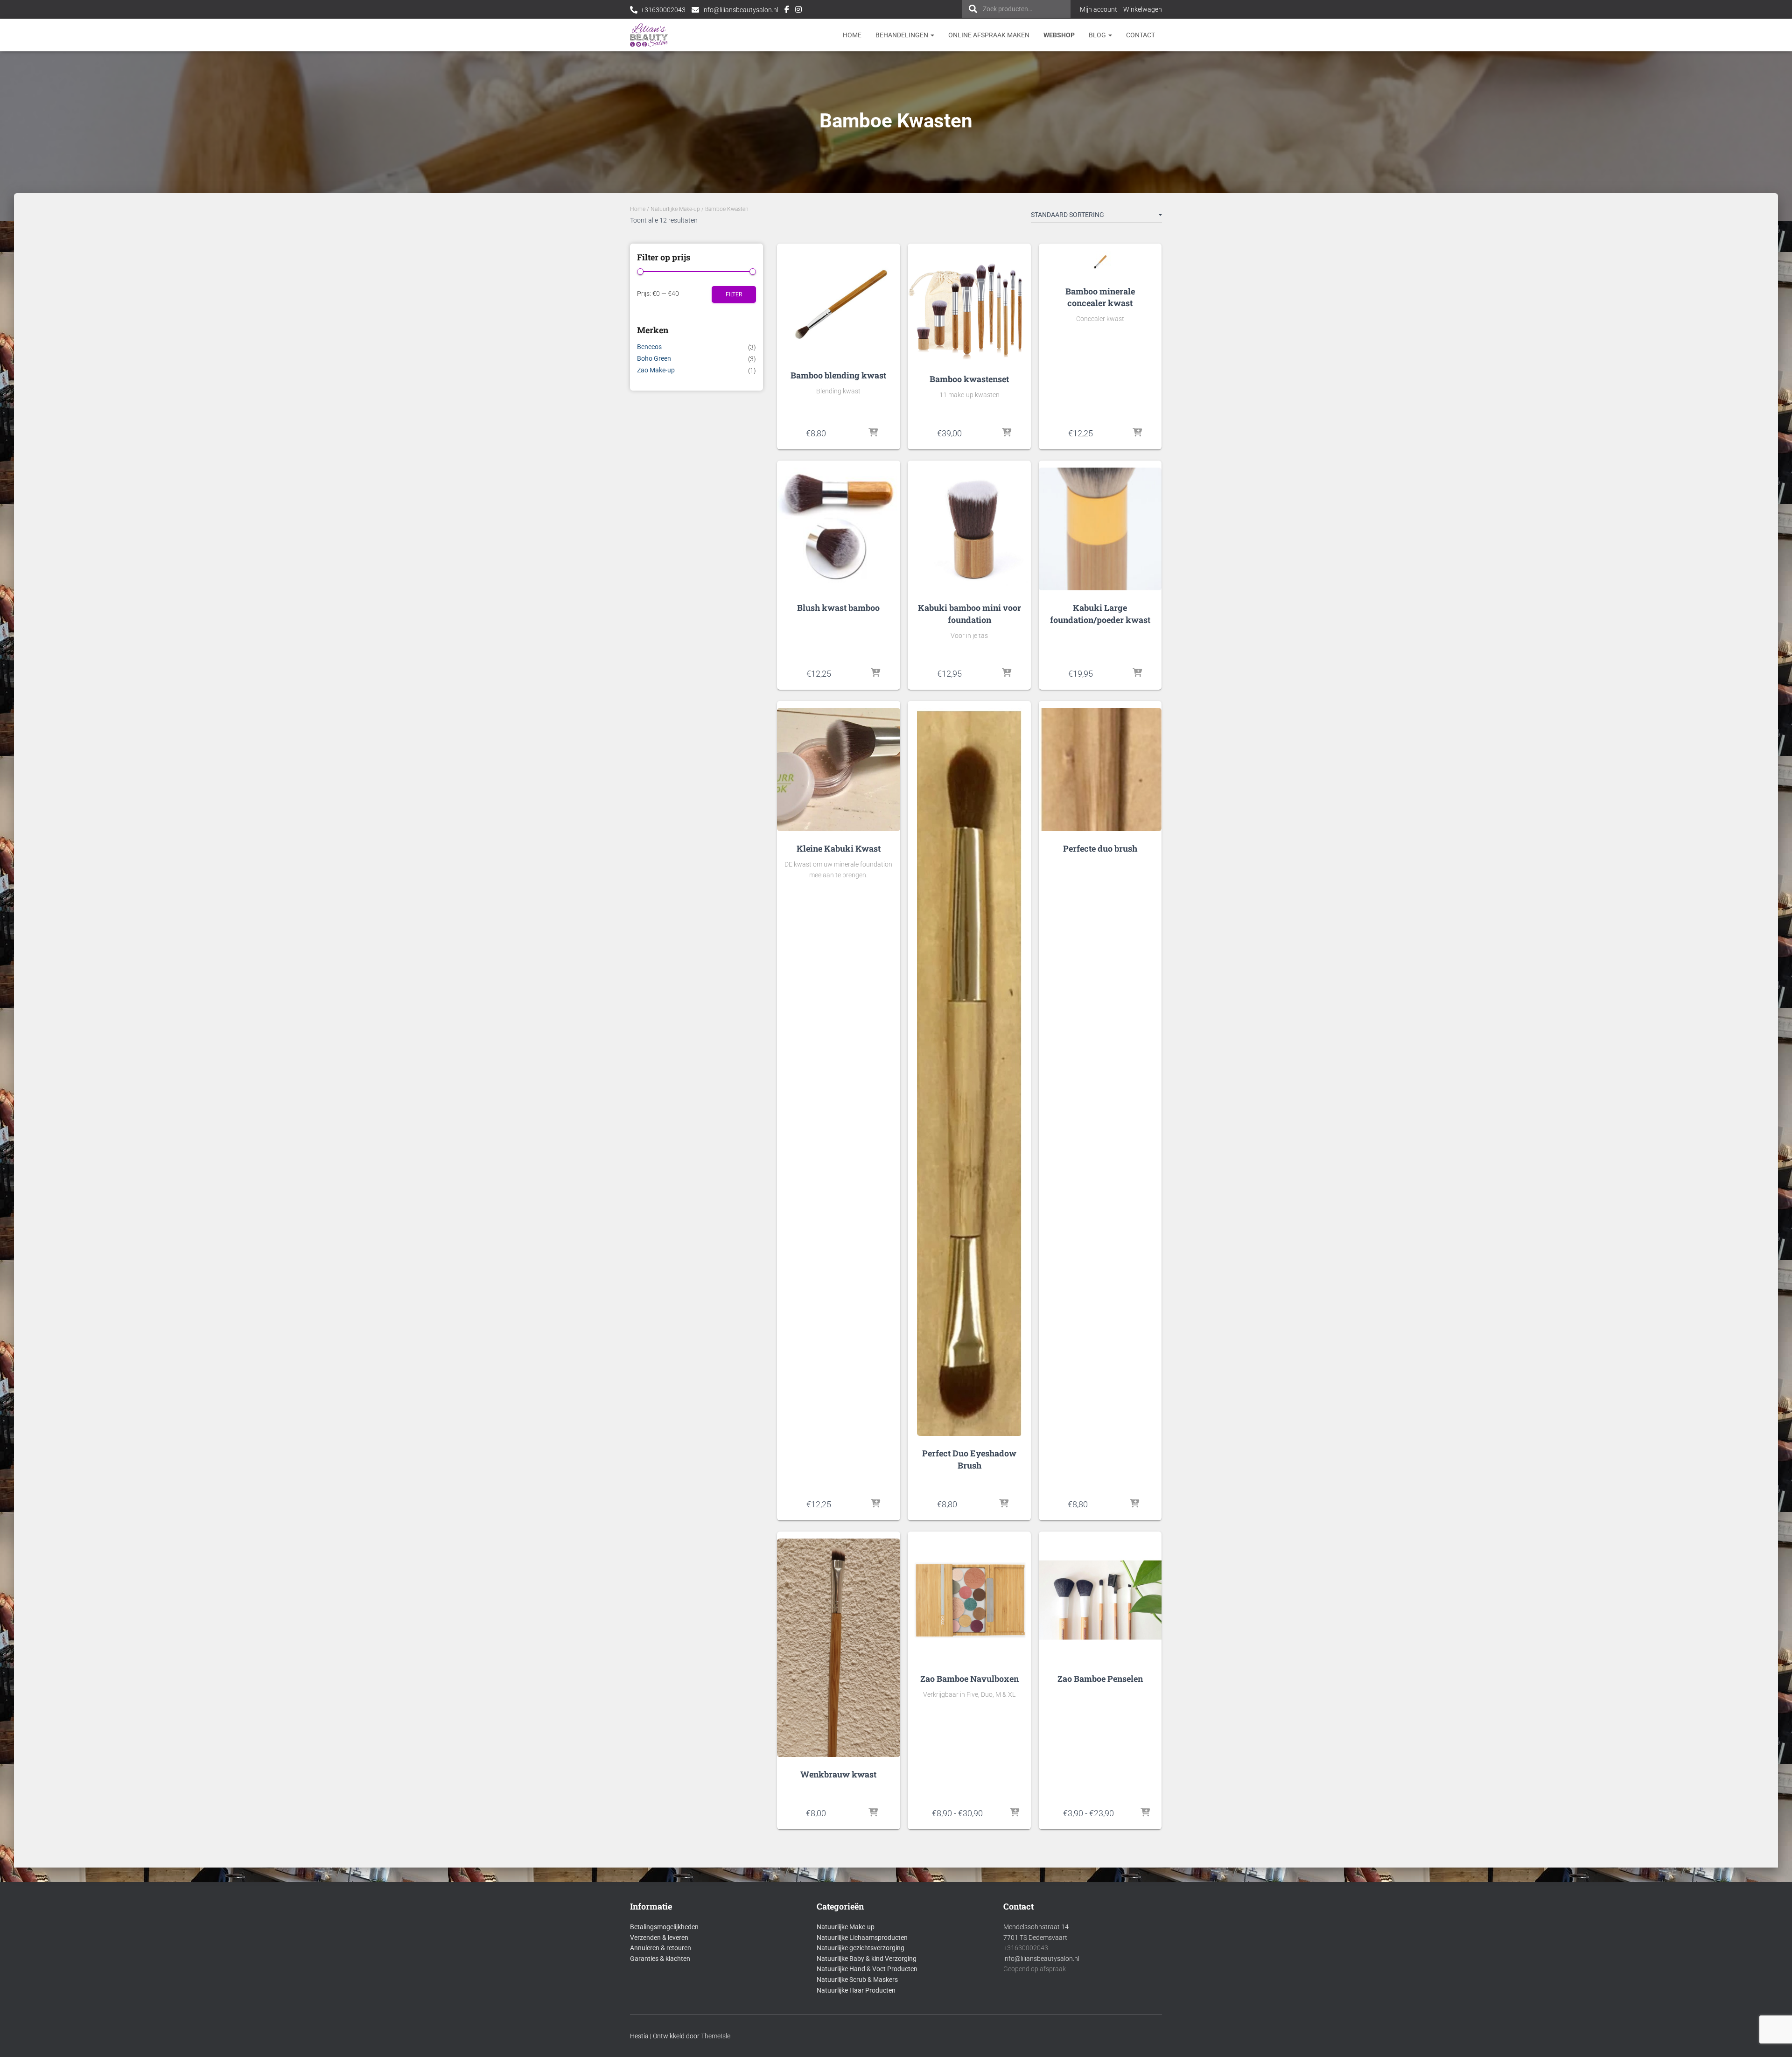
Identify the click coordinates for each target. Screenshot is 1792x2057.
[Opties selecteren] (1014, 1813)
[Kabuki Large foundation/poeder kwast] (1100, 529)
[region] (1671, 1989)
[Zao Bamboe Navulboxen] (969, 1600)
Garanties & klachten (660, 1959)
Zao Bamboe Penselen (1100, 1679)
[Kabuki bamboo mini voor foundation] (969, 529)
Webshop (1059, 35)
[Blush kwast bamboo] (838, 529)
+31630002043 (663, 10)
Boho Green (654, 358)
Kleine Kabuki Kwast (839, 848)
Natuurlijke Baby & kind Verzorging (867, 1959)
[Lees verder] (1134, 1504)
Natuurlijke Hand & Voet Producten (867, 1969)
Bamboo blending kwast (838, 375)
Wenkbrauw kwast (838, 1774)
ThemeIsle (716, 2036)
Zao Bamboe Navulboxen (969, 1679)
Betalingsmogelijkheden (664, 1927)
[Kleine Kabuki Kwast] (838, 769)
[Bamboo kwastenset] (969, 306)
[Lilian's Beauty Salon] (649, 35)
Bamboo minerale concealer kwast (1100, 297)
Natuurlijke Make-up (675, 209)
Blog (1098, 35)
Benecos (649, 347)
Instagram (798, 11)
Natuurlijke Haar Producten (856, 1990)
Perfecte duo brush (1100, 848)
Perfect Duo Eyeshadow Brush (969, 1459)
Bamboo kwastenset (969, 379)
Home (852, 35)
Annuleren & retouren (661, 1948)
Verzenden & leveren (659, 1938)
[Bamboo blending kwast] (839, 304)
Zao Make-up (656, 370)
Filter (734, 294)
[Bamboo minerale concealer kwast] (1100, 262)
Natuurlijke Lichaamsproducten (862, 1938)
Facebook (787, 11)
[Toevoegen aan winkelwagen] (873, 433)
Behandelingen (903, 35)
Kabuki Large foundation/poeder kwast (1100, 613)
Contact (1141, 35)
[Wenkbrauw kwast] (838, 1648)
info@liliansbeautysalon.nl (740, 10)
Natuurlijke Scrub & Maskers (857, 1980)
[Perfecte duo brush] (1100, 769)
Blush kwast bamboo (838, 608)
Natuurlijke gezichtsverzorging (861, 1948)
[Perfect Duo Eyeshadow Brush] (969, 1072)
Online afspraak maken (989, 35)
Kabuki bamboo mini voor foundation (969, 613)
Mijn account (1099, 9)
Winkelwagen (1143, 9)
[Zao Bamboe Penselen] (1100, 1600)
